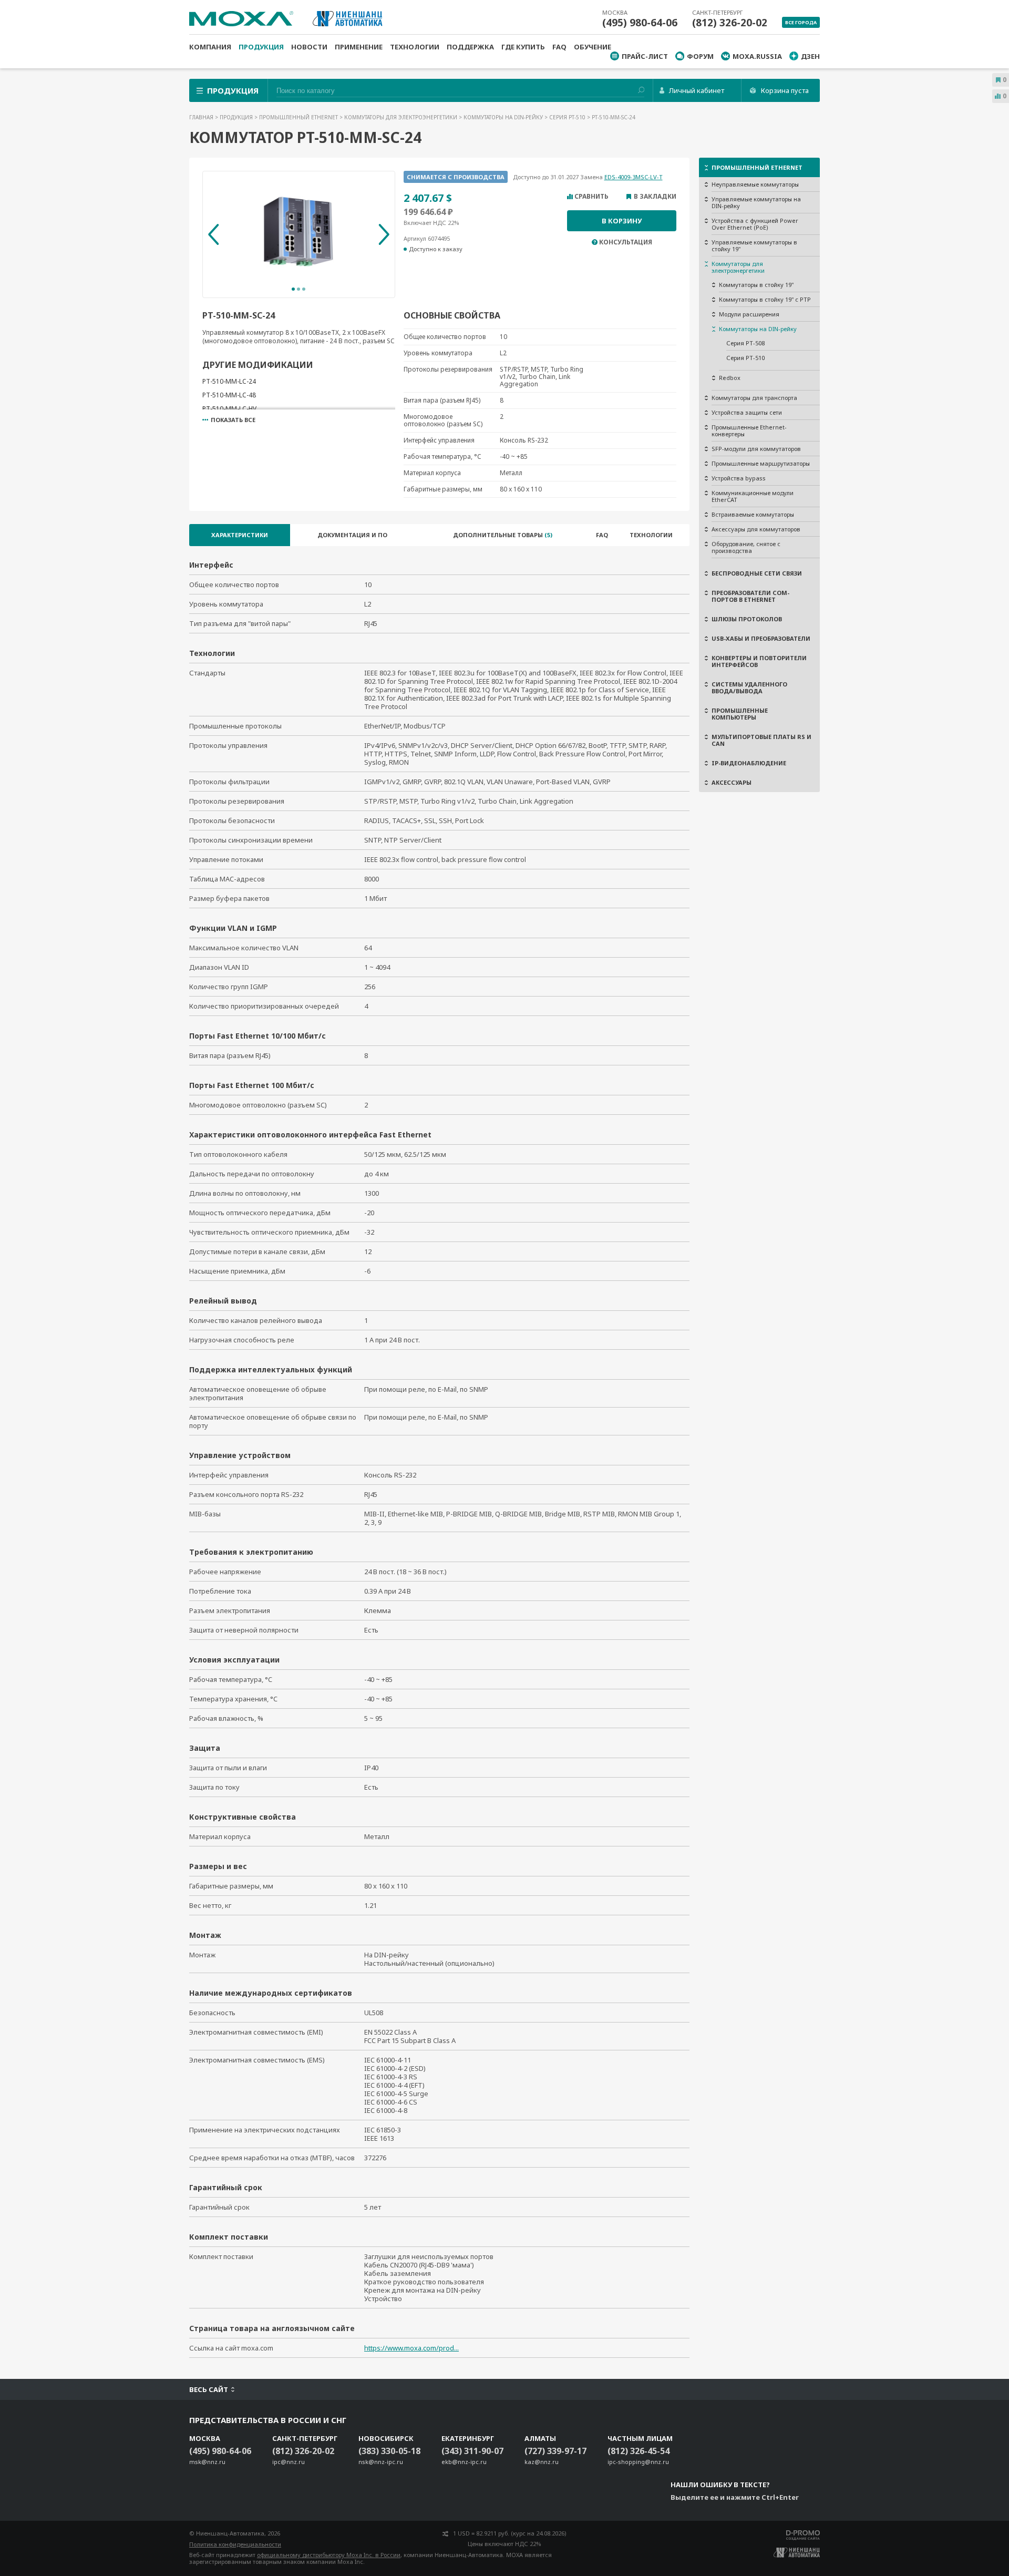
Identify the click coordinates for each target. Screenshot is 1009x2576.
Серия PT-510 (568, 117)
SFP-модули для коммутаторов (756, 449)
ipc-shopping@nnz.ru (638, 2462)
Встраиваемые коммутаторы (753, 514)
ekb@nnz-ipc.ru (464, 2462)
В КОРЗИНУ (622, 221)
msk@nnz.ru (207, 2462)
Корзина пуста (785, 90)
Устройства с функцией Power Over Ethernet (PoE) (755, 224)
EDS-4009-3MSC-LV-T (634, 177)
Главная (202, 117)
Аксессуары (732, 782)
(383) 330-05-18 (389, 2451)
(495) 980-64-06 (640, 23)
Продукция (261, 47)
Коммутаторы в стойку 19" (756, 285)
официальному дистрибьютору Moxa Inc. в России (329, 2555)
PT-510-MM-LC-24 (229, 381)
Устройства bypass (739, 478)
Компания (210, 47)
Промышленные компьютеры (740, 714)
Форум (700, 56)
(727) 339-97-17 (555, 2451)
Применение (359, 47)
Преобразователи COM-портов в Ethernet (750, 596)
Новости (309, 47)
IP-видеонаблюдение (749, 763)
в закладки (655, 197)
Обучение (593, 47)
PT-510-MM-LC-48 (229, 395)
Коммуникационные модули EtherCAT (753, 496)
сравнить (591, 197)
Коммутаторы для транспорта (754, 398)
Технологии (415, 47)
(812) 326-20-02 (730, 23)
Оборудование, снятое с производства (746, 547)
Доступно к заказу (436, 249)
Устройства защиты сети (747, 412)
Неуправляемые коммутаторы (755, 184)
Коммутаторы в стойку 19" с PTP (765, 299)
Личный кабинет (697, 90)
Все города (801, 22)
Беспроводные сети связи (757, 573)
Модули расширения (749, 314)
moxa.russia (757, 56)
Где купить (523, 47)
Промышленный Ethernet (299, 117)
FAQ (559, 47)
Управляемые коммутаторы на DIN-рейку (756, 202)
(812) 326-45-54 (639, 2451)
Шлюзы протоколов (747, 619)
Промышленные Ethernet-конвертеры (749, 430)
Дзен (810, 56)
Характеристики (240, 535)
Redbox (730, 378)
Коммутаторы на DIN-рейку (504, 117)
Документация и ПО (352, 535)
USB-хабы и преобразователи (761, 638)
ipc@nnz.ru (289, 2462)
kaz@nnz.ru (542, 2462)
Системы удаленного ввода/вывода (749, 687)
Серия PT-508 (745, 343)
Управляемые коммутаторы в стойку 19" (754, 245)
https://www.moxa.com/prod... (411, 2348)
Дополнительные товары (503, 535)
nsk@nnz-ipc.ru (381, 2462)
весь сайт (209, 2389)
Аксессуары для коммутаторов (756, 529)
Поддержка (470, 47)
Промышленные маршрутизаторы (761, 463)
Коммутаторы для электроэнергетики (401, 117)
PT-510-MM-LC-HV (229, 409)
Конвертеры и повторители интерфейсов (759, 661)
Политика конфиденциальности (235, 2544)
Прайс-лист (645, 56)
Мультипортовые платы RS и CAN (761, 740)
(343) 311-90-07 (472, 2451)
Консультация (626, 242)
